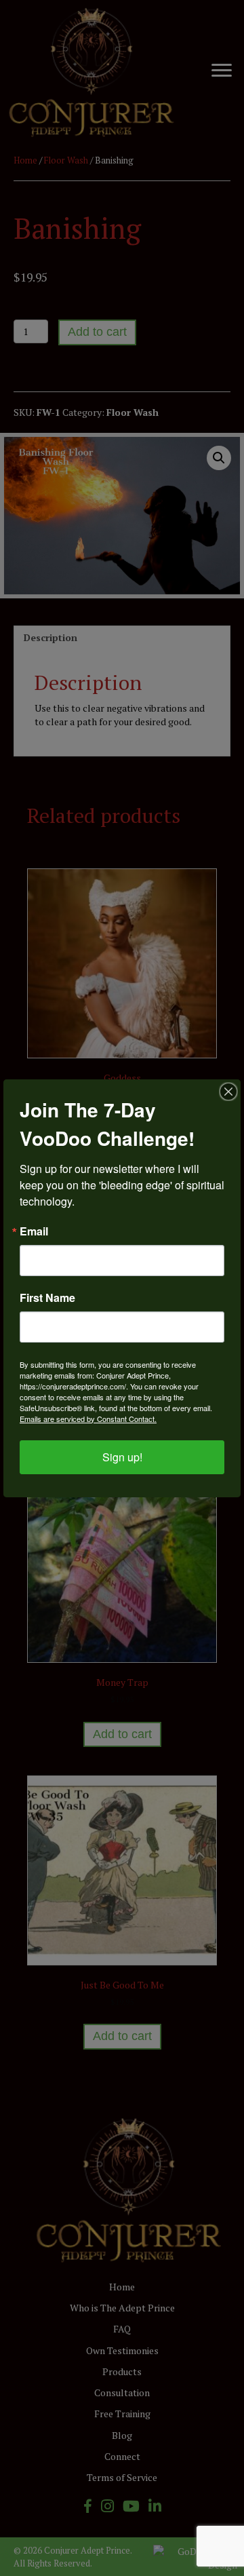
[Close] (228, 1092)
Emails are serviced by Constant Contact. (88, 1419)
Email (34, 1231)
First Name (47, 1298)
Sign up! (122, 1457)
